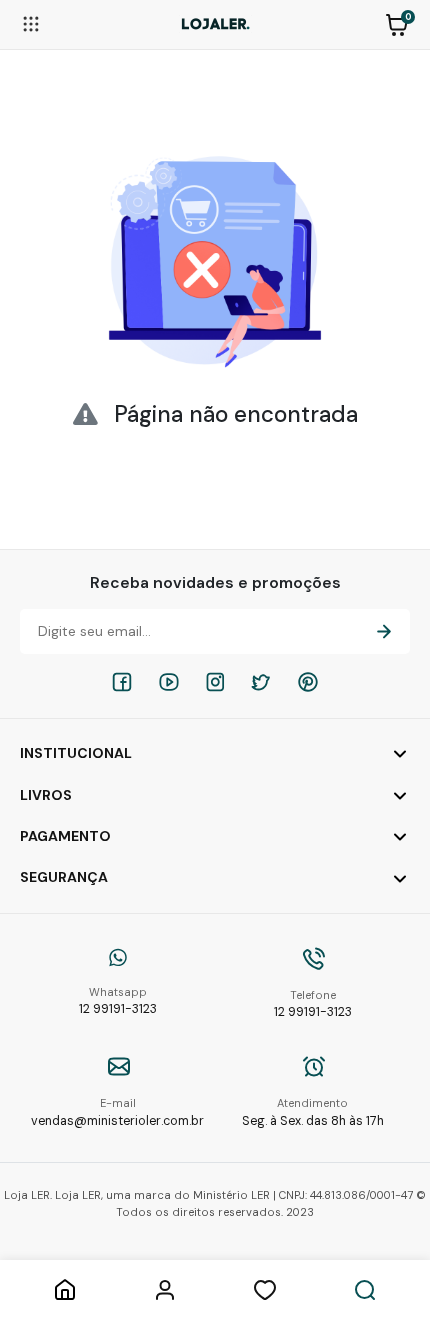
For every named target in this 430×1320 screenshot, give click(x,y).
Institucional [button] (76, 753)
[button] (397, 23)
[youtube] (169, 682)
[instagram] (215, 682)
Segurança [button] (64, 877)
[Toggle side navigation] (31, 23)
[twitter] (261, 682)
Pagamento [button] (65, 836)
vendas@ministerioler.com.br (117, 1112)
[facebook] (122, 682)
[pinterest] (308, 682)
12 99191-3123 (118, 1001)
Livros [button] (46, 795)
